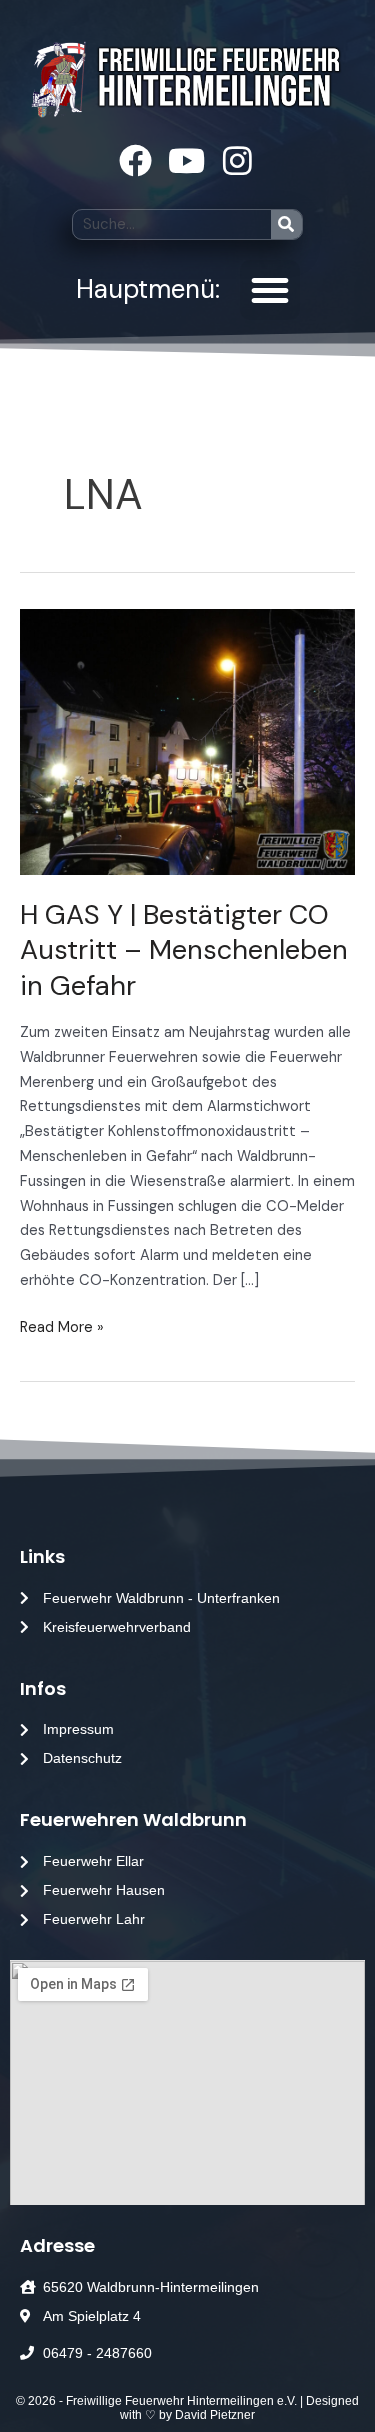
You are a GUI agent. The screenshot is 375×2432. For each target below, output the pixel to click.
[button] (270, 290)
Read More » (62, 1326)
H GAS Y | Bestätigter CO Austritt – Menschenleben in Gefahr (184, 950)
